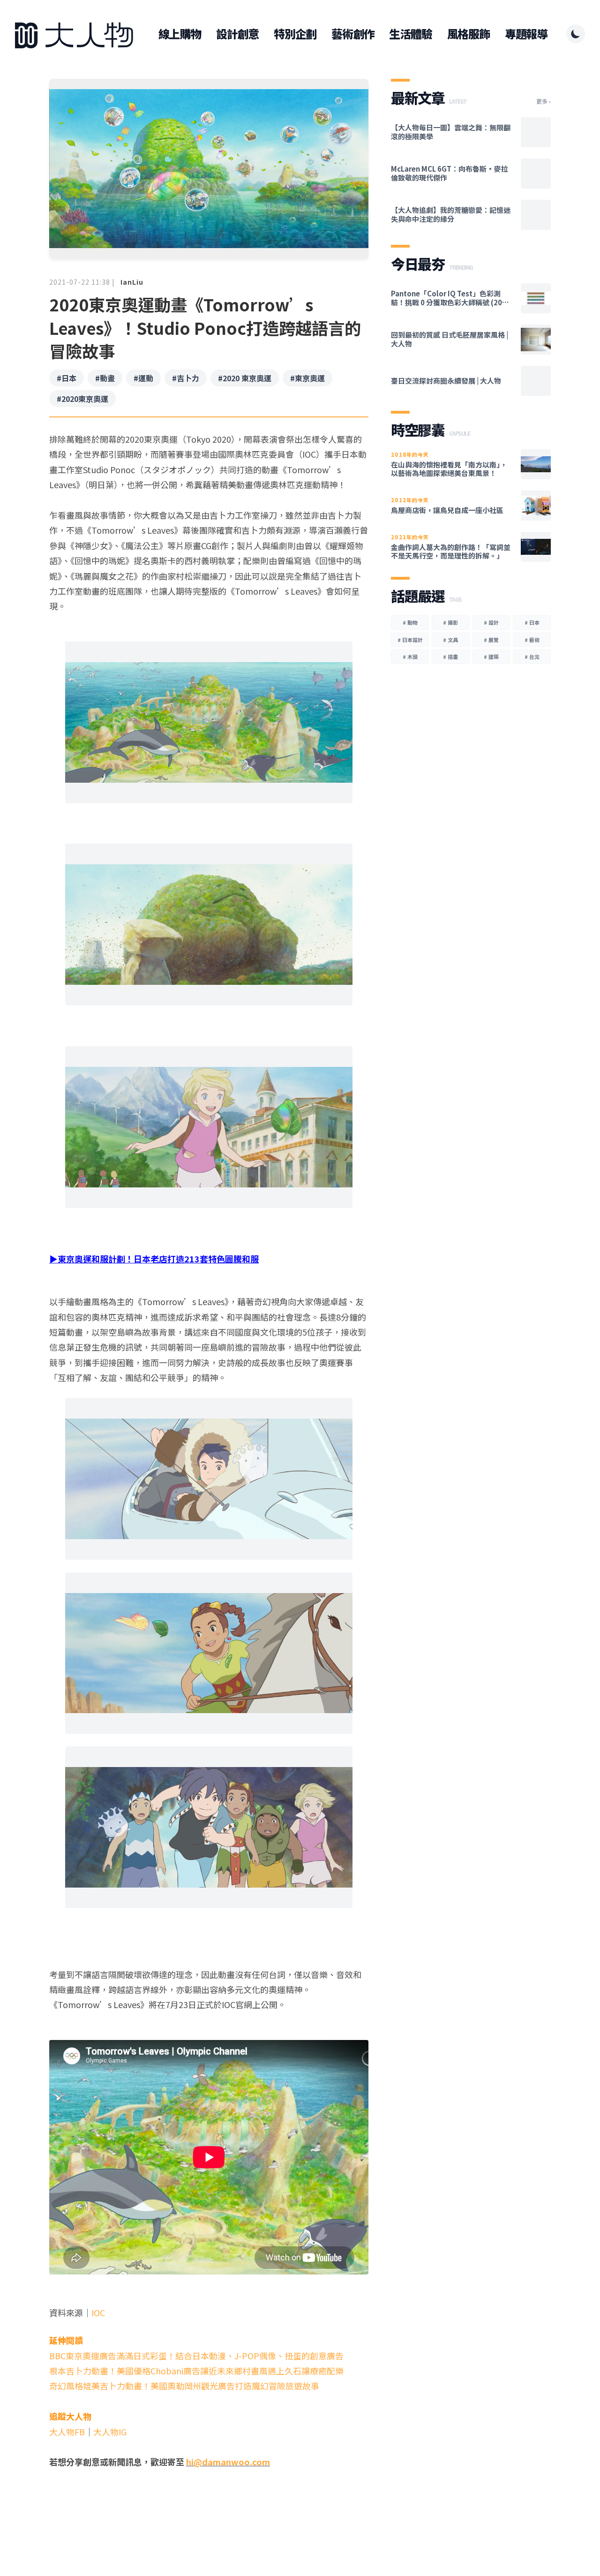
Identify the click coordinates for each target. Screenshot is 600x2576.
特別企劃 (295, 34)
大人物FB (67, 2432)
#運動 (143, 378)
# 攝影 (450, 622)
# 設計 (491, 622)
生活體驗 (410, 34)
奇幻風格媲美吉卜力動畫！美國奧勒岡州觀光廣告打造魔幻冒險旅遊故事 (184, 2386)
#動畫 (105, 378)
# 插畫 (450, 657)
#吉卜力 (186, 378)
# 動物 (410, 622)
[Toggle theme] (576, 34)
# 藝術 (532, 640)
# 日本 (532, 622)
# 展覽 (491, 640)
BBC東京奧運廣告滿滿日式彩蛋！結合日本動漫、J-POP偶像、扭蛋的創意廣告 (196, 2356)
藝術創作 (353, 34)
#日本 (67, 378)
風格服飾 (469, 34)
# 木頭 (410, 657)
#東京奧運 (307, 378)
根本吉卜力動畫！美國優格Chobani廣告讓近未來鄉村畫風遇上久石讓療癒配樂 (196, 2371)
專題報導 (526, 34)
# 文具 (450, 640)
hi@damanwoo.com (228, 2462)
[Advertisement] (209, 2506)
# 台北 (532, 657)
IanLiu (132, 282)
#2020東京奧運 (82, 399)
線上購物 (180, 34)
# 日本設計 (410, 640)
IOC (98, 2312)
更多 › (544, 101)
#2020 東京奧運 (245, 378)
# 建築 (491, 657)
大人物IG (110, 2432)
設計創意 (237, 34)
